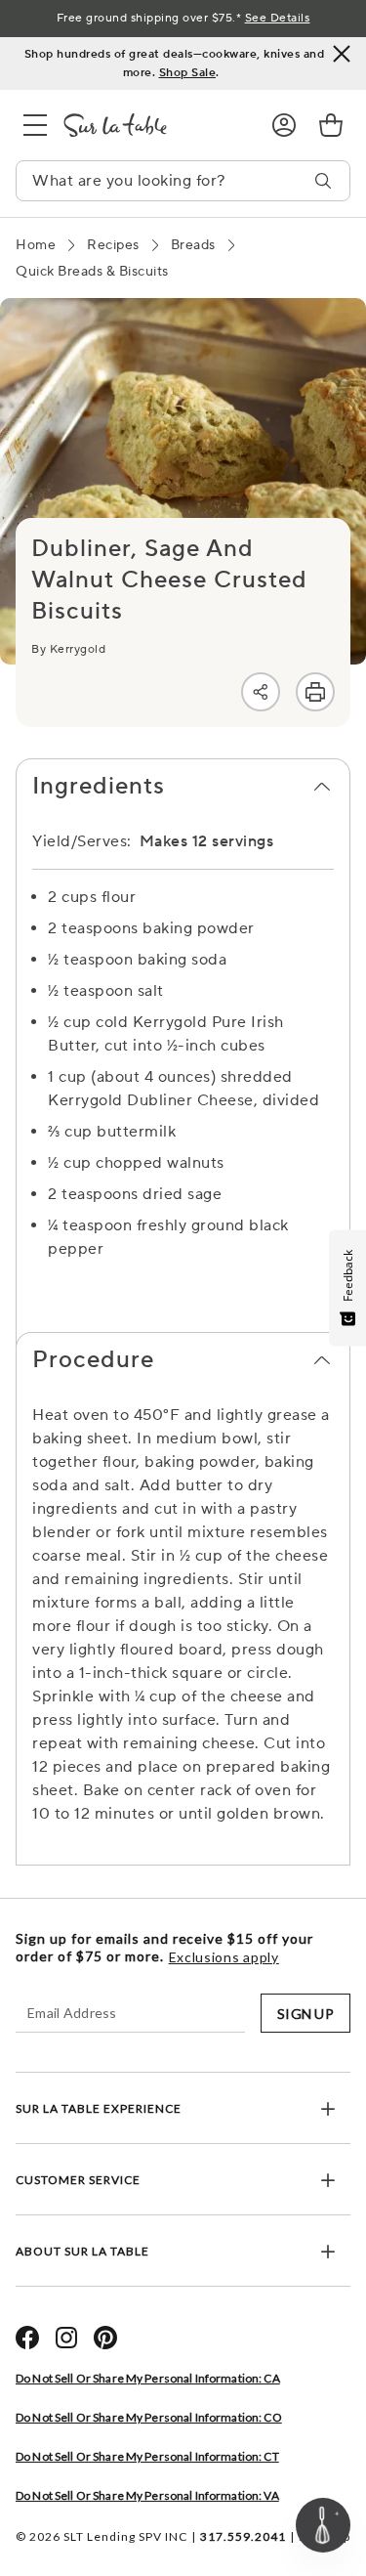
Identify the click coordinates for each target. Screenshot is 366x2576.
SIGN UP (305, 2014)
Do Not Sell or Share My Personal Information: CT (147, 2456)
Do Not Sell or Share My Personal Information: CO (149, 2417)
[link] (331, 125)
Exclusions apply (224, 1957)
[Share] (261, 692)
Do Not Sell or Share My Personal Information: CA (148, 2378)
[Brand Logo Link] (152, 125)
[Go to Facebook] (27, 2338)
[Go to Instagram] (66, 2338)
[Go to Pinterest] (105, 2338)
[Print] (315, 692)
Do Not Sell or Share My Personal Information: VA (147, 2495)
